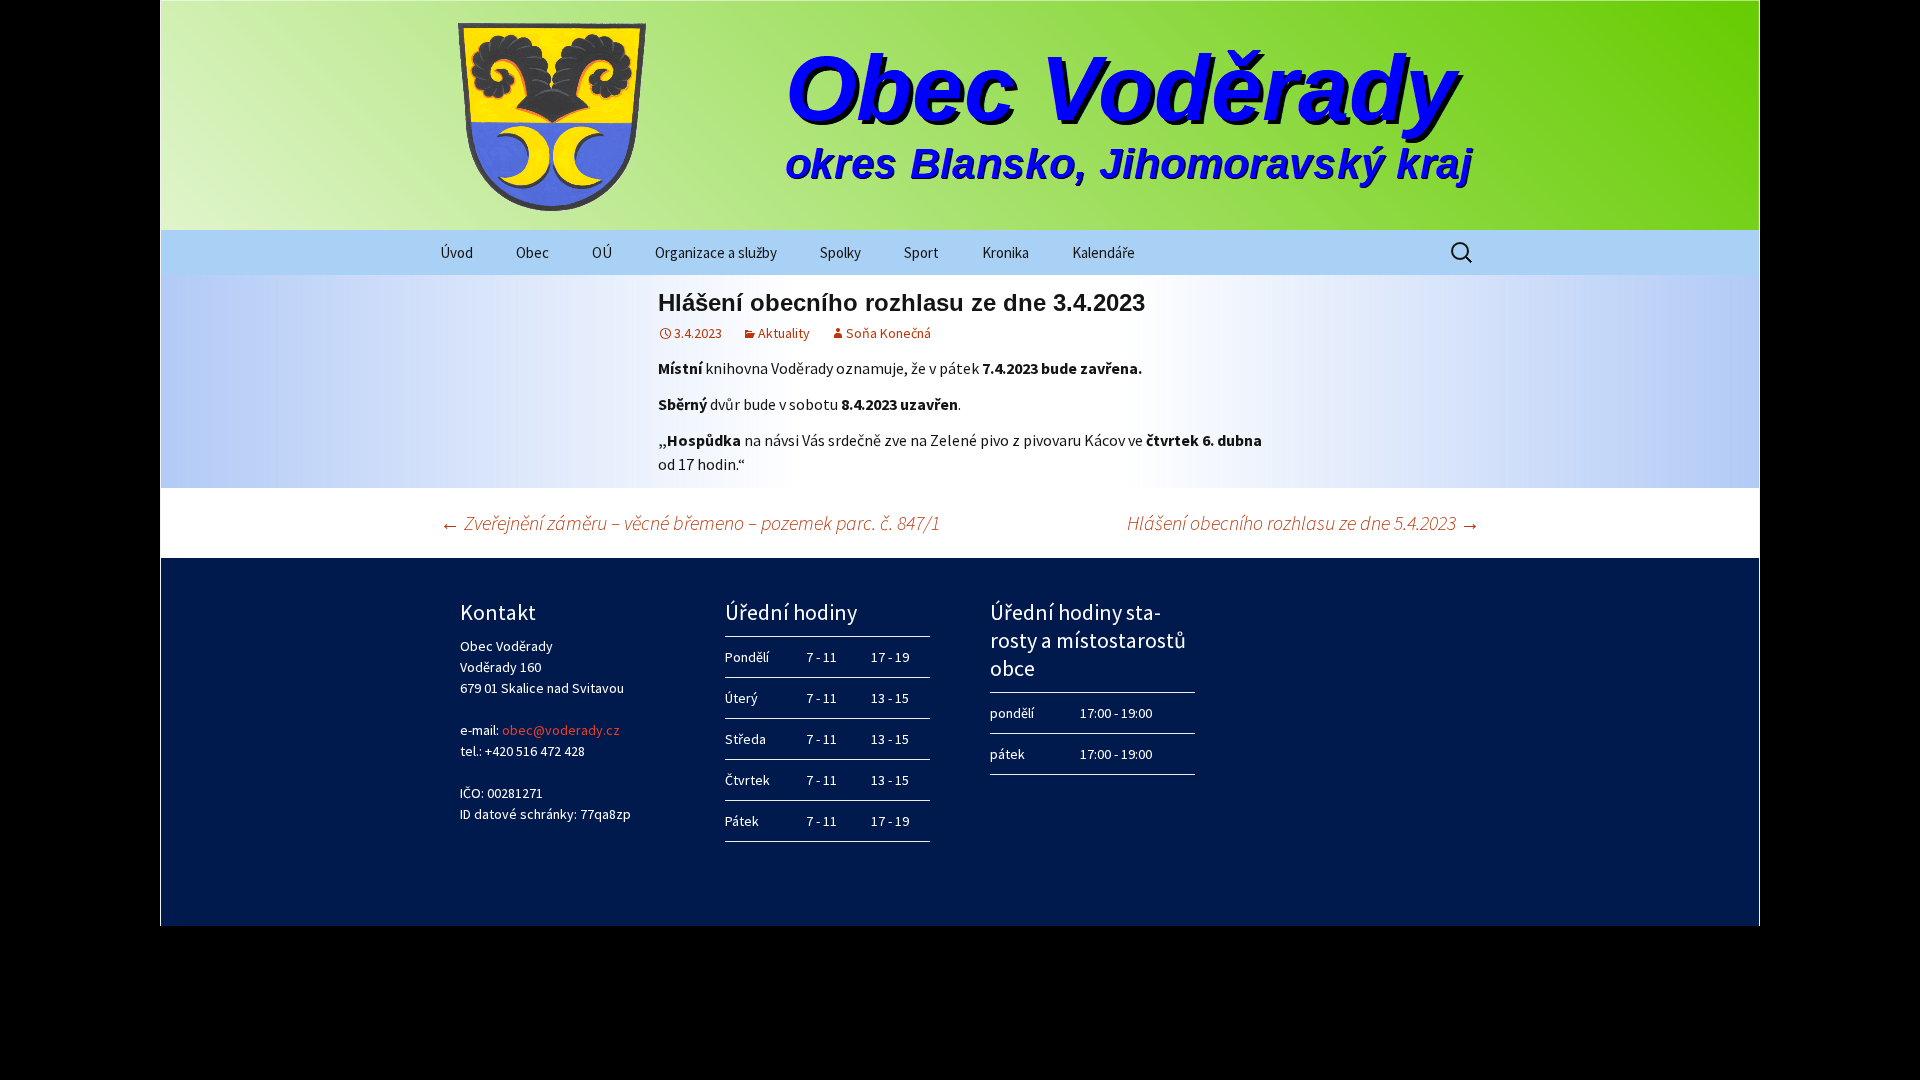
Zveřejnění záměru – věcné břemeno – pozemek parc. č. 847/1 (690, 522)
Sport (921, 252)
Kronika (1005, 252)
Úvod (456, 252)
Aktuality (784, 333)
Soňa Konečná (888, 333)
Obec (532, 252)
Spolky (840, 252)
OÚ (602, 252)
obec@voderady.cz (561, 730)
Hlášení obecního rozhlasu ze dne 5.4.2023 (1303, 522)
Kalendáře (1103, 252)
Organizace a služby (716, 252)
